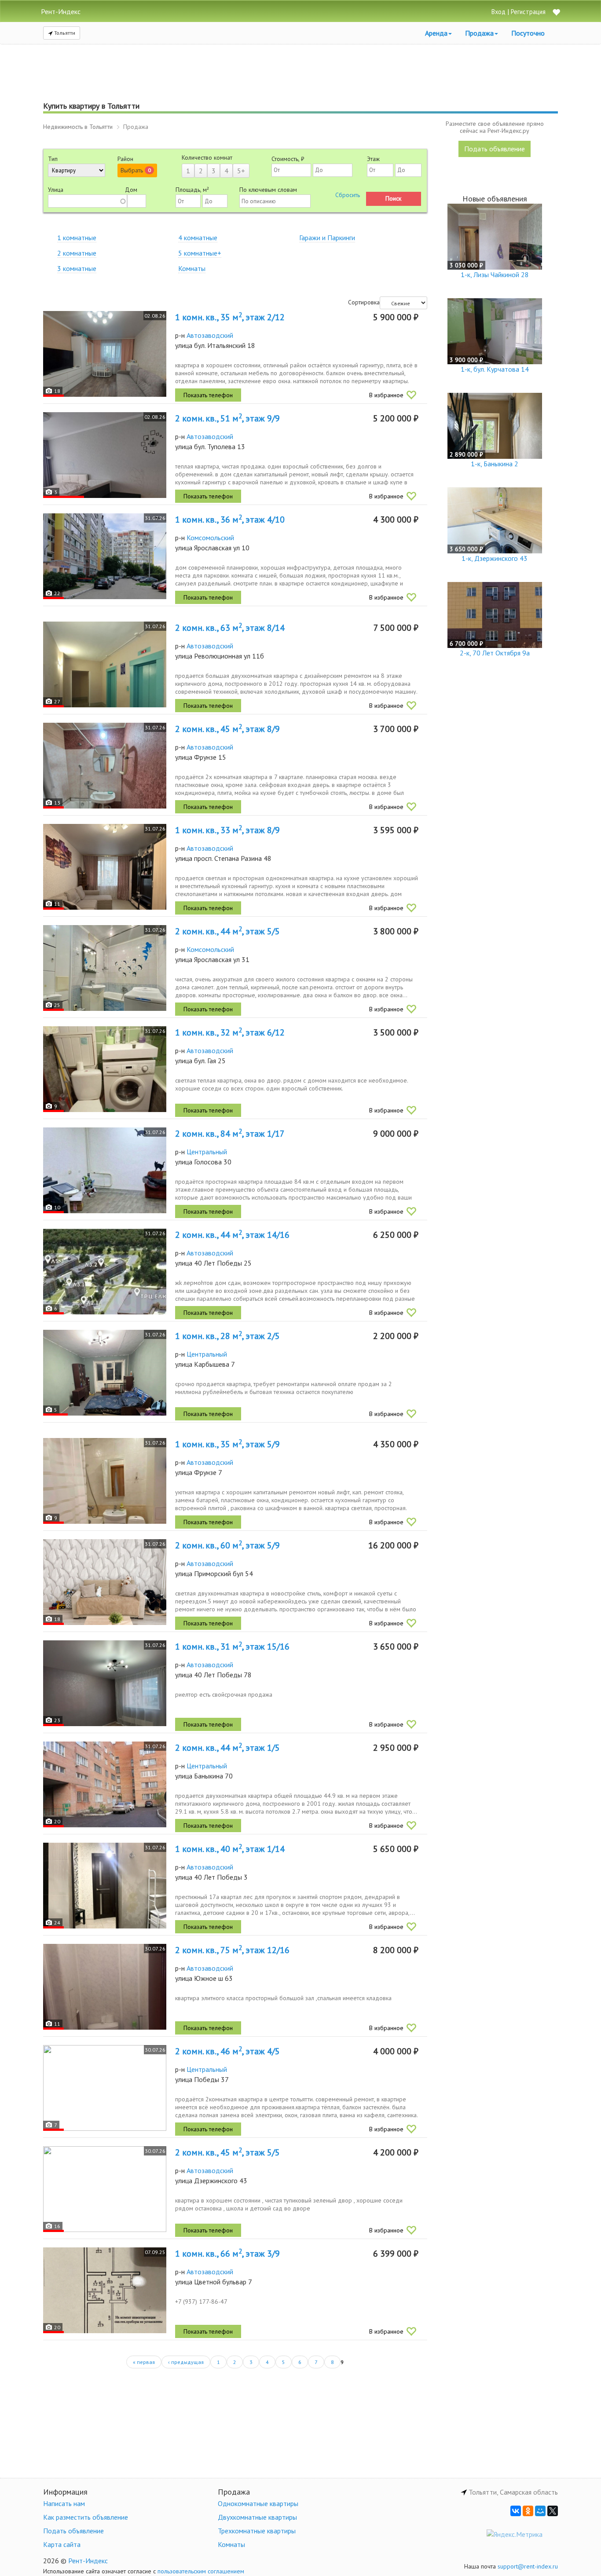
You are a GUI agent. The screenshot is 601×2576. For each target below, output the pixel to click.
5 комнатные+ (200, 253)
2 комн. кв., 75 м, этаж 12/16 (232, 1950)
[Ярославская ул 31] (105, 968)
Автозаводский (210, 335)
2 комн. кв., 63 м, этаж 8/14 (230, 628)
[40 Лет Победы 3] (105, 1886)
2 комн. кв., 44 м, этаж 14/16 (232, 1235)
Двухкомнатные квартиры (257, 2517)
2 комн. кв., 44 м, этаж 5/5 (227, 931)
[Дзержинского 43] (105, 2189)
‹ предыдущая (186, 2362)
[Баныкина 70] (105, 1784)
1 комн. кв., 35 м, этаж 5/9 (227, 1444)
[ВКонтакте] (516, 2511)
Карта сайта (62, 2544)
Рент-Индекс (88, 2561)
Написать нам (64, 2503)
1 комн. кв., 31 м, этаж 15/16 (232, 1647)
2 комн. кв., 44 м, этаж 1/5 (227, 1748)
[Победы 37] (105, 2088)
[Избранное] (556, 13)
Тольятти (64, 33)
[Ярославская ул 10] (105, 556)
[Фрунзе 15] (105, 766)
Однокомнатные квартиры (258, 2503)
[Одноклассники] (528, 2511)
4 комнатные (198, 238)
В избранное (386, 395)
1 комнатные (77, 238)
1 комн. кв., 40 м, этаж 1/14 (230, 1849)
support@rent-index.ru (528, 2566)
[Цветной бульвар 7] (105, 2290)
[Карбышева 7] (105, 1373)
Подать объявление (495, 149)
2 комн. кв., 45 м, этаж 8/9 (227, 729)
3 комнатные (77, 268)
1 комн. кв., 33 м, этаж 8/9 (227, 830)
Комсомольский (210, 538)
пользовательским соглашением (201, 2571)
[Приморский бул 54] (105, 1582)
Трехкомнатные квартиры (257, 2531)
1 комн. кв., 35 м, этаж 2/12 (230, 317)
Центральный (207, 1152)
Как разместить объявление (86, 2517)
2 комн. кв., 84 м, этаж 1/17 (230, 1134)
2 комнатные (77, 253)
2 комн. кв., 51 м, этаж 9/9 (227, 418)
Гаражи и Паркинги (327, 238)
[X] (553, 2511)
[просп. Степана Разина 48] (105, 867)
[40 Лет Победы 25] (105, 1272)
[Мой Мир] (540, 2511)
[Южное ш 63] (105, 1987)
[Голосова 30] (105, 1170)
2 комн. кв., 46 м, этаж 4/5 (227, 2051)
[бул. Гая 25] (105, 1069)
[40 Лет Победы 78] (105, 1683)
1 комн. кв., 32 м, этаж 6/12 (230, 1032)
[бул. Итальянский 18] (105, 354)
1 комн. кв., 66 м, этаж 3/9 (227, 2254)
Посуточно (528, 33)
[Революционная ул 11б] (105, 664)
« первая (144, 2362)
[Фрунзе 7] (105, 1481)
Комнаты (192, 268)
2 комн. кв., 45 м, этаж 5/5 (227, 2152)
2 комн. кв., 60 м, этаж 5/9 (227, 1545)
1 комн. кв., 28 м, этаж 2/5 (227, 1336)
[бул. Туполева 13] (105, 455)
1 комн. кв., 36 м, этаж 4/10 (230, 520)
